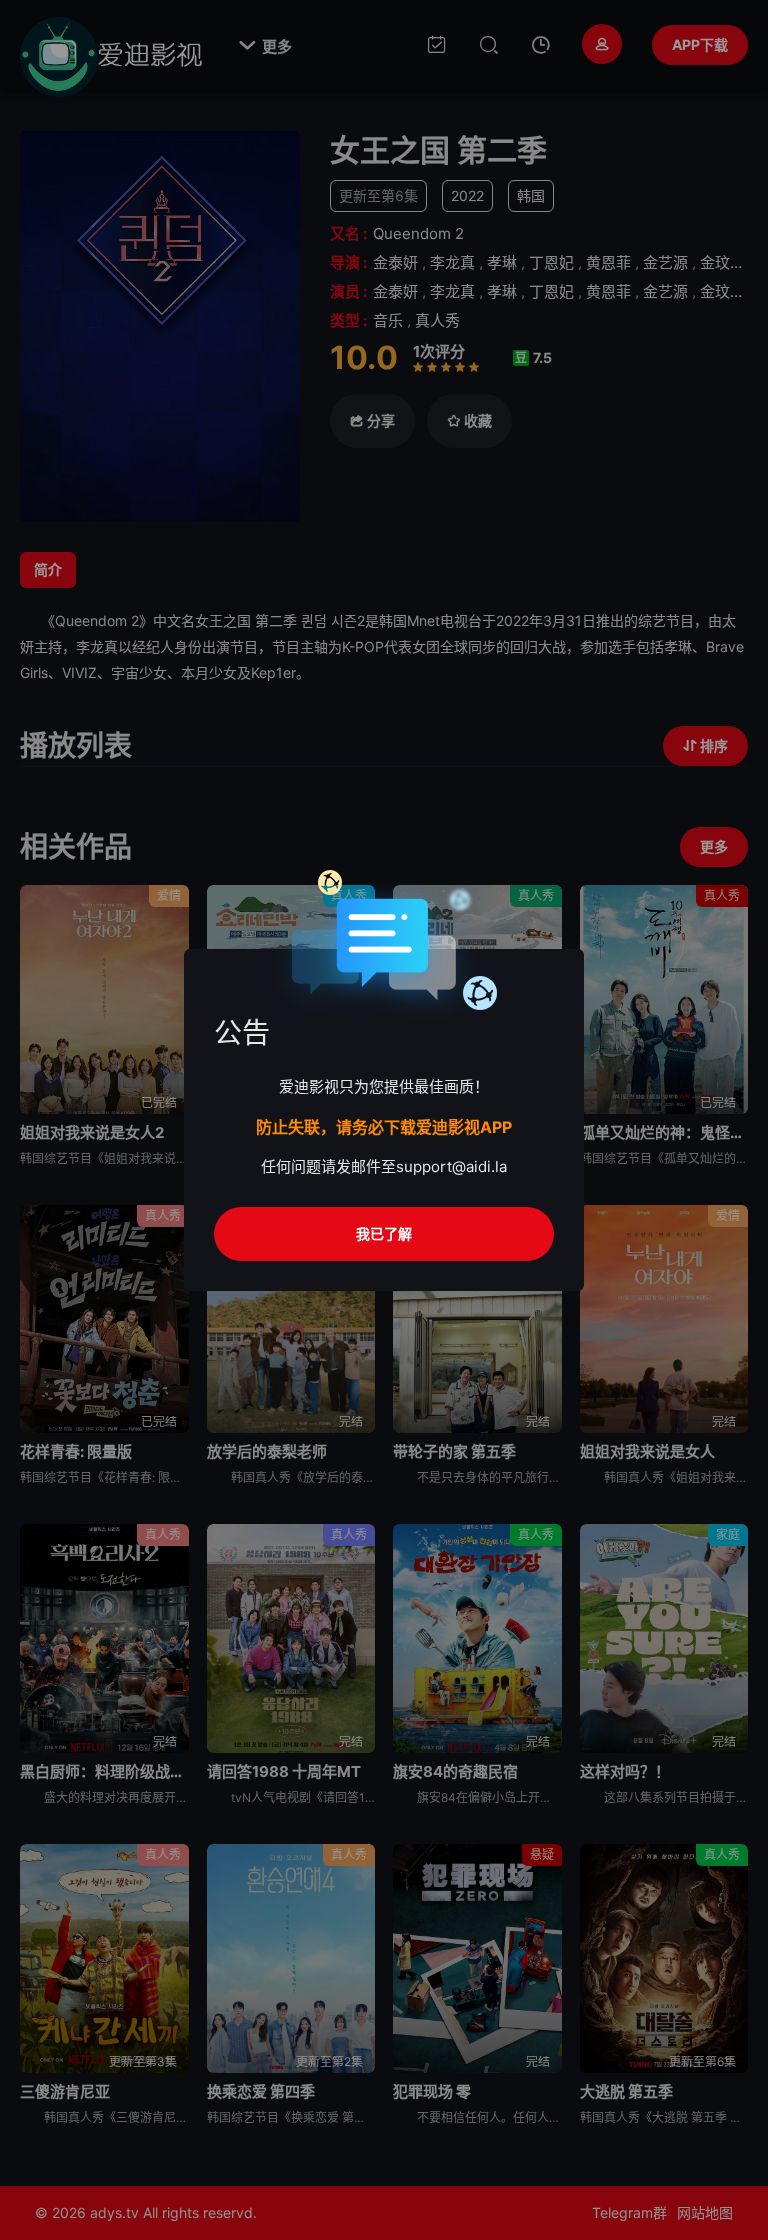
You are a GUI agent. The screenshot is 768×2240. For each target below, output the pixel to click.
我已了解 (384, 1233)
